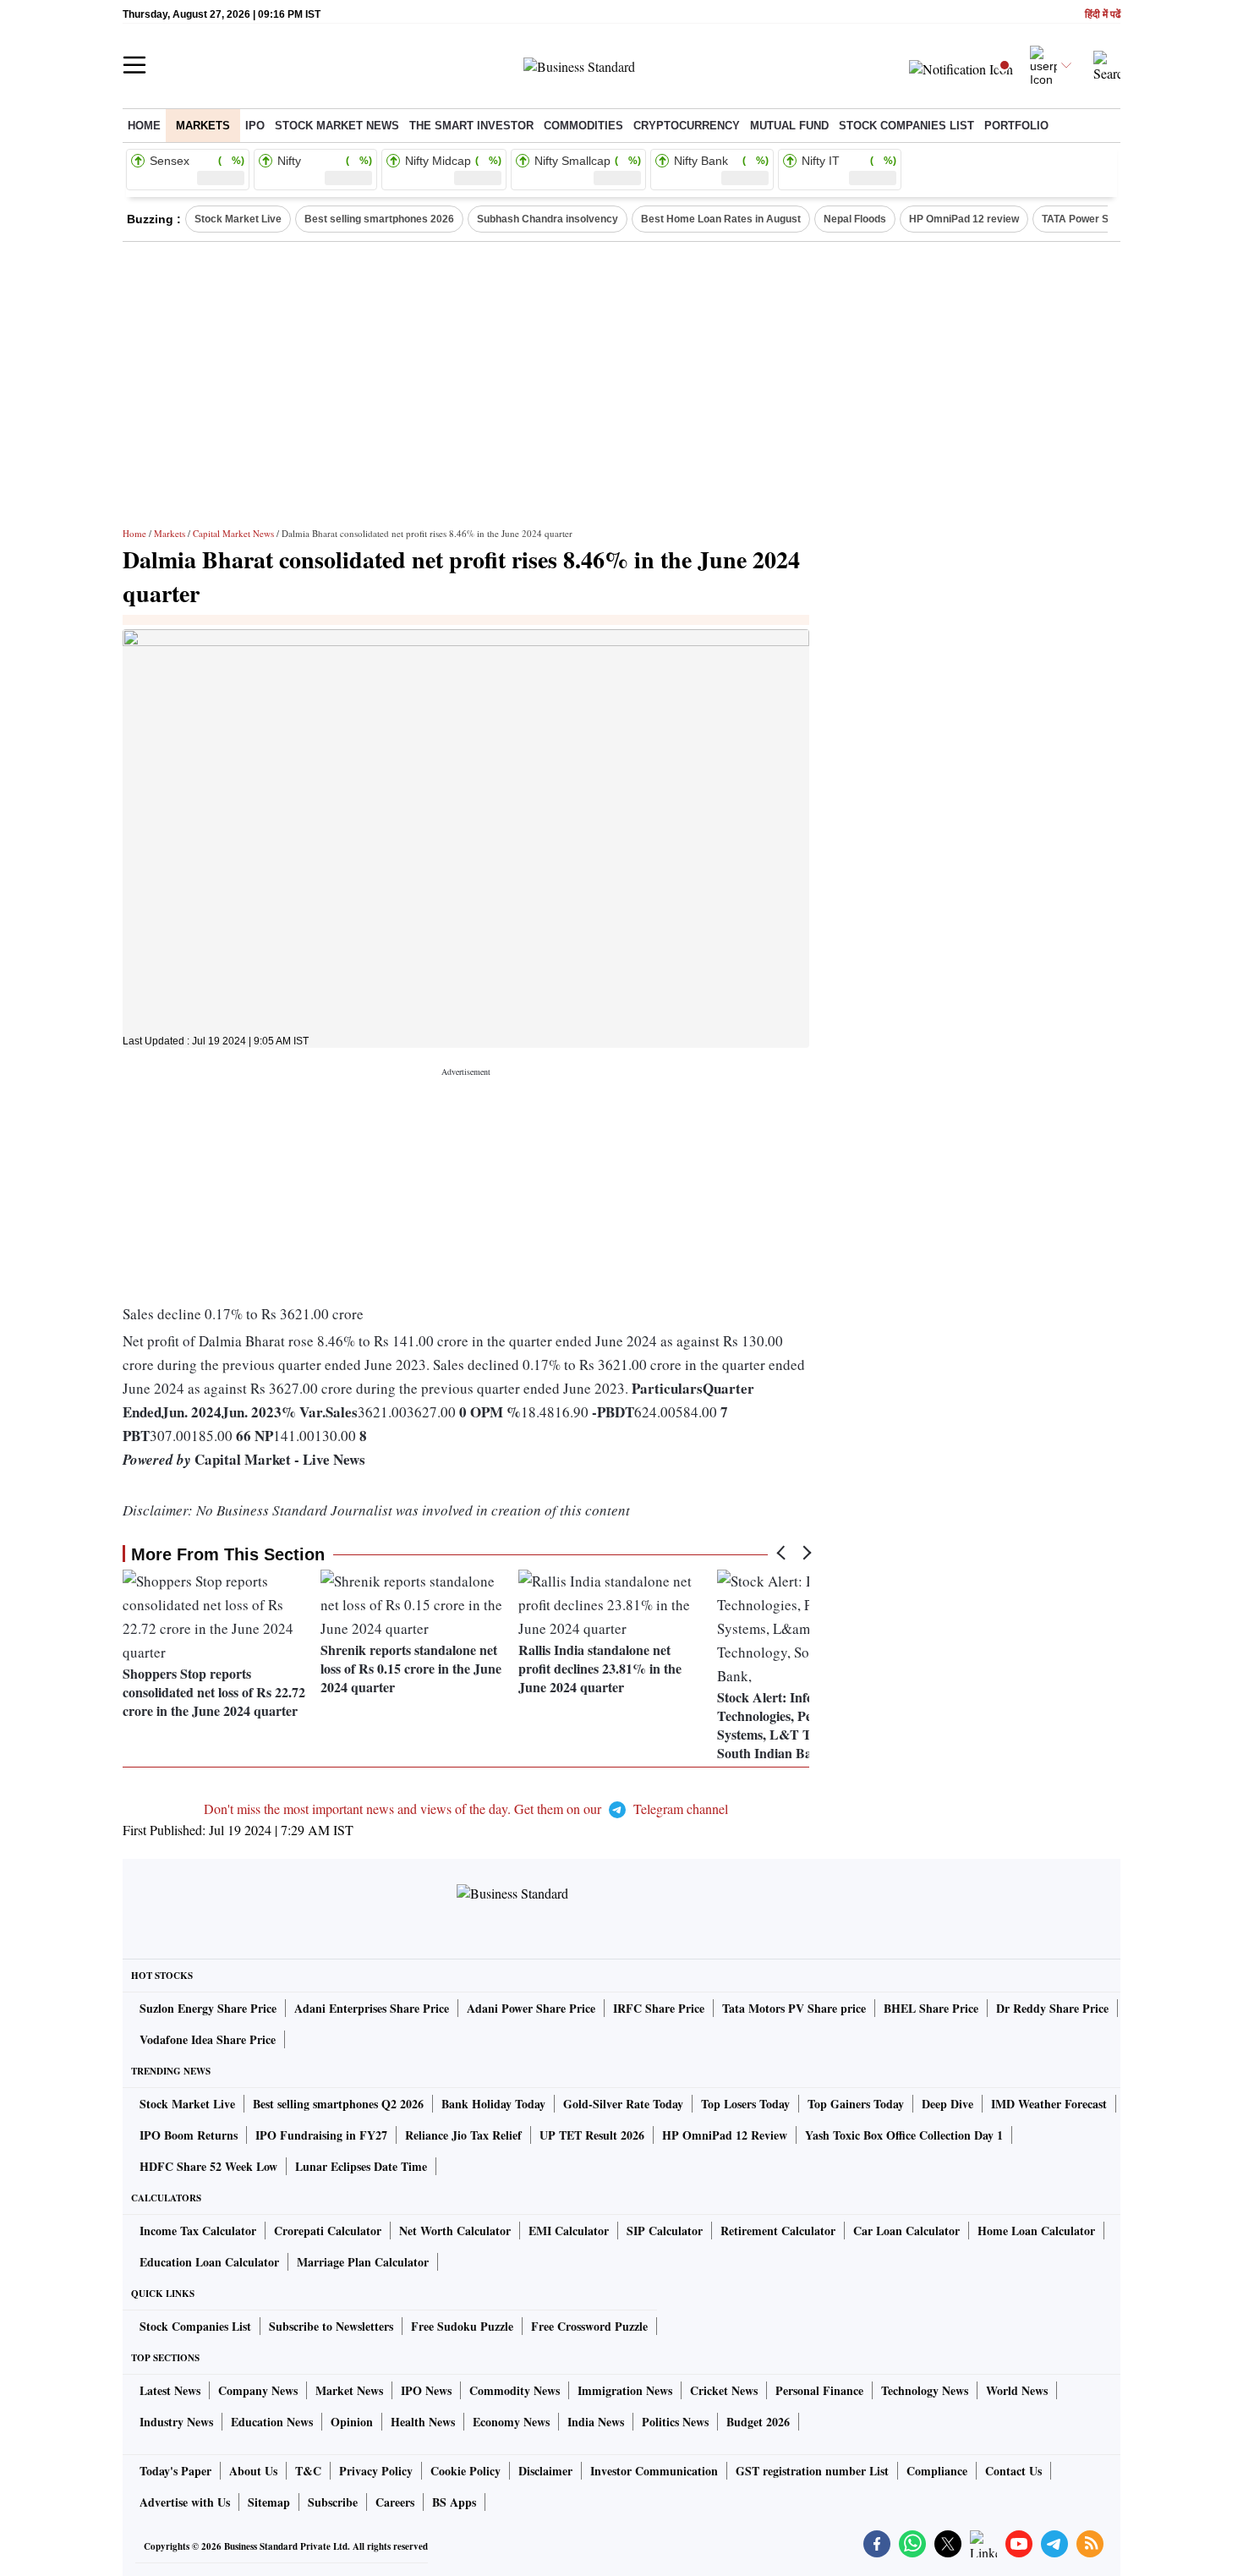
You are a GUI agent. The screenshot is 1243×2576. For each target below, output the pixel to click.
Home (144, 126)
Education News (272, 2422)
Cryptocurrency (687, 126)
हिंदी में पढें (1103, 15)
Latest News (170, 2390)
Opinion (352, 2422)
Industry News (176, 2422)
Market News (349, 2390)
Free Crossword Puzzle (589, 2326)
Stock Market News (337, 126)
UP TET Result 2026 (592, 2135)
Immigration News (625, 2390)
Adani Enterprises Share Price (372, 2008)
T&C (308, 2471)
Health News (423, 2422)
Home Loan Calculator (1036, 2231)
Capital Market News (233, 533)
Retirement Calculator (778, 2231)
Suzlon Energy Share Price (208, 2008)
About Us (253, 2471)
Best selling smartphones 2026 (379, 219)
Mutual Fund (789, 126)
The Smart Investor (471, 126)
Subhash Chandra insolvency (548, 219)
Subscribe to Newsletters (331, 2326)
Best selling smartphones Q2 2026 (338, 2104)
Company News (258, 2390)
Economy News (511, 2422)
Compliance (937, 2471)
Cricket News (724, 2390)
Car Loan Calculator (906, 2231)
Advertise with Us (185, 2502)
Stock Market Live (238, 219)
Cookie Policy (465, 2471)
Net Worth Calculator (455, 2231)
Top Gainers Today (856, 2104)
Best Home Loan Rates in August (721, 219)
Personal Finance (819, 2390)
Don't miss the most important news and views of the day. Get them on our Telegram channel (466, 1809)
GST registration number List (812, 2471)
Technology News (925, 2390)
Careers (395, 2502)
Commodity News (515, 2390)
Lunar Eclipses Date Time (361, 2166)
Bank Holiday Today (493, 2104)
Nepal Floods (855, 219)
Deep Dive (947, 2104)
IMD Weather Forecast (1049, 2104)
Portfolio (1016, 126)
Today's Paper (175, 2471)
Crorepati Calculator (328, 2231)
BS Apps (454, 2502)
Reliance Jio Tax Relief (463, 2135)
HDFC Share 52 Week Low (208, 2166)
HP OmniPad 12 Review (725, 2135)
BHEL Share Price (931, 2008)
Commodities (583, 126)
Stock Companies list (906, 126)
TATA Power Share (1086, 219)
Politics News (675, 2422)
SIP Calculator (665, 2231)
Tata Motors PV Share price (794, 2008)
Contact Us (1013, 2471)
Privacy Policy (376, 2471)
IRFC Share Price (659, 2008)
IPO (255, 126)
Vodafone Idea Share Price (208, 2039)
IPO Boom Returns (189, 2135)
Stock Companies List (195, 2326)
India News (596, 2422)
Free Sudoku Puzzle (462, 2326)
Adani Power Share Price (531, 2008)
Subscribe (333, 2502)
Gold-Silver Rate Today (623, 2104)
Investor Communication (654, 2471)
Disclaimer (545, 2471)
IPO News (426, 2390)
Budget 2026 (758, 2422)
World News (1017, 2390)
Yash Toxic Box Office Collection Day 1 (904, 2135)
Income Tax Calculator (198, 2231)
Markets (203, 126)
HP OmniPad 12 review (964, 219)
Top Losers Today (745, 2104)
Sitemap (269, 2502)
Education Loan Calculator (209, 2262)
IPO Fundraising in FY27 (321, 2135)
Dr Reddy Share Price (1052, 2008)
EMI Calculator (569, 2231)
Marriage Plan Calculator (363, 2262)
